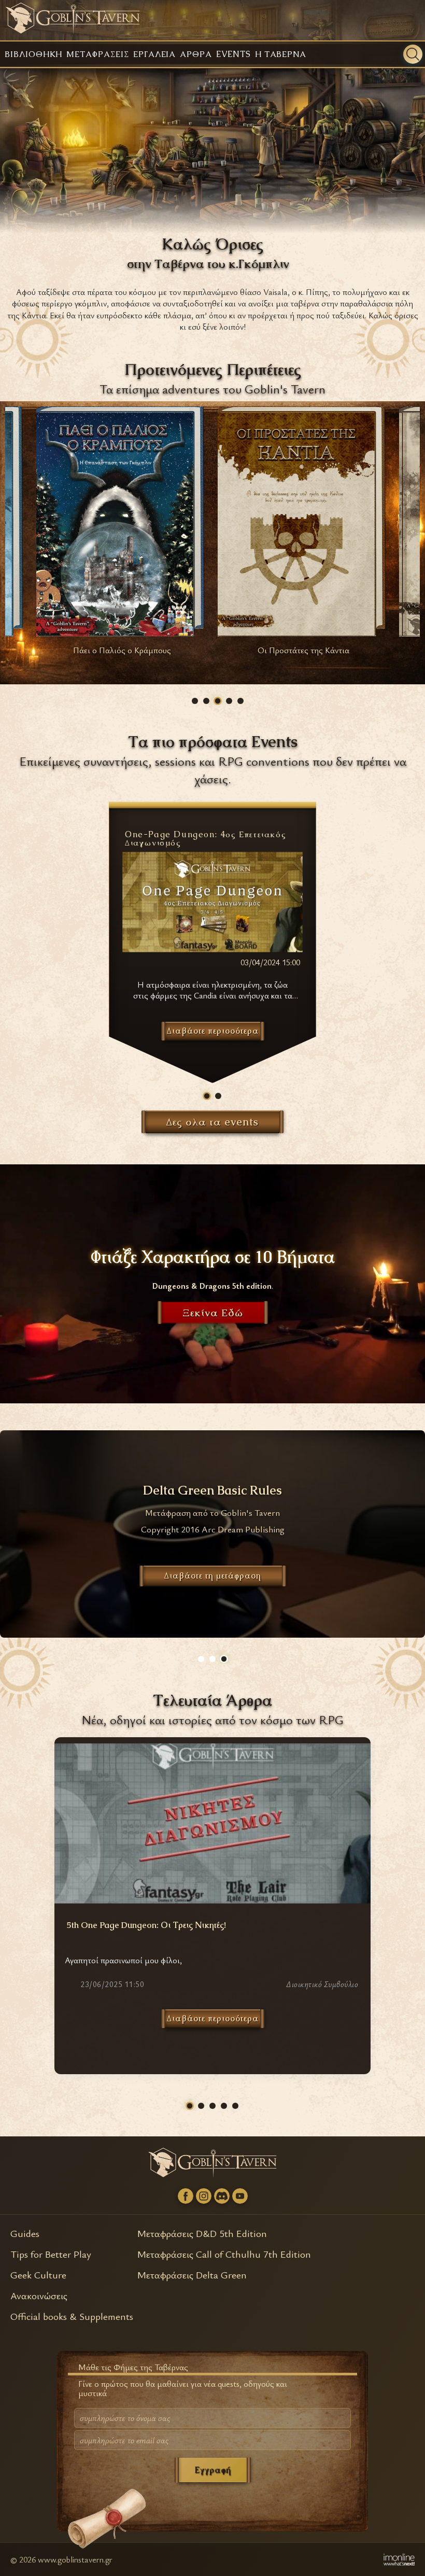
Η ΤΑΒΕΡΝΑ (281, 54)
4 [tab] (229, 701)
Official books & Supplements (72, 2316)
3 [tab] (218, 701)
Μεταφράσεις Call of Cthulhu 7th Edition (224, 2254)
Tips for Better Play (51, 2254)
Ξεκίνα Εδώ (213, 1313)
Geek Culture (38, 2275)
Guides (25, 2233)
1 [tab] (195, 701)
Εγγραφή (213, 2470)
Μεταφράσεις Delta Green (192, 2275)
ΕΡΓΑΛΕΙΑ (155, 54)
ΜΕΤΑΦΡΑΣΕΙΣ (97, 54)
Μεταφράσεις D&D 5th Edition (202, 2233)
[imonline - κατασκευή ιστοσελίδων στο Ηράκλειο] (399, 2559)
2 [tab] (206, 701)
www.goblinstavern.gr (75, 2559)
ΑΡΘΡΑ (196, 54)
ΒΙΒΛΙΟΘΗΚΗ (33, 54)
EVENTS (233, 54)
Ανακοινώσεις (39, 2295)
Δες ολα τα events (212, 1122)
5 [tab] (240, 701)
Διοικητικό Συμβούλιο (322, 1985)
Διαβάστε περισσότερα (213, 2018)
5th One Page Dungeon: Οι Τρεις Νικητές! (146, 1925)
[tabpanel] (212, 929)
